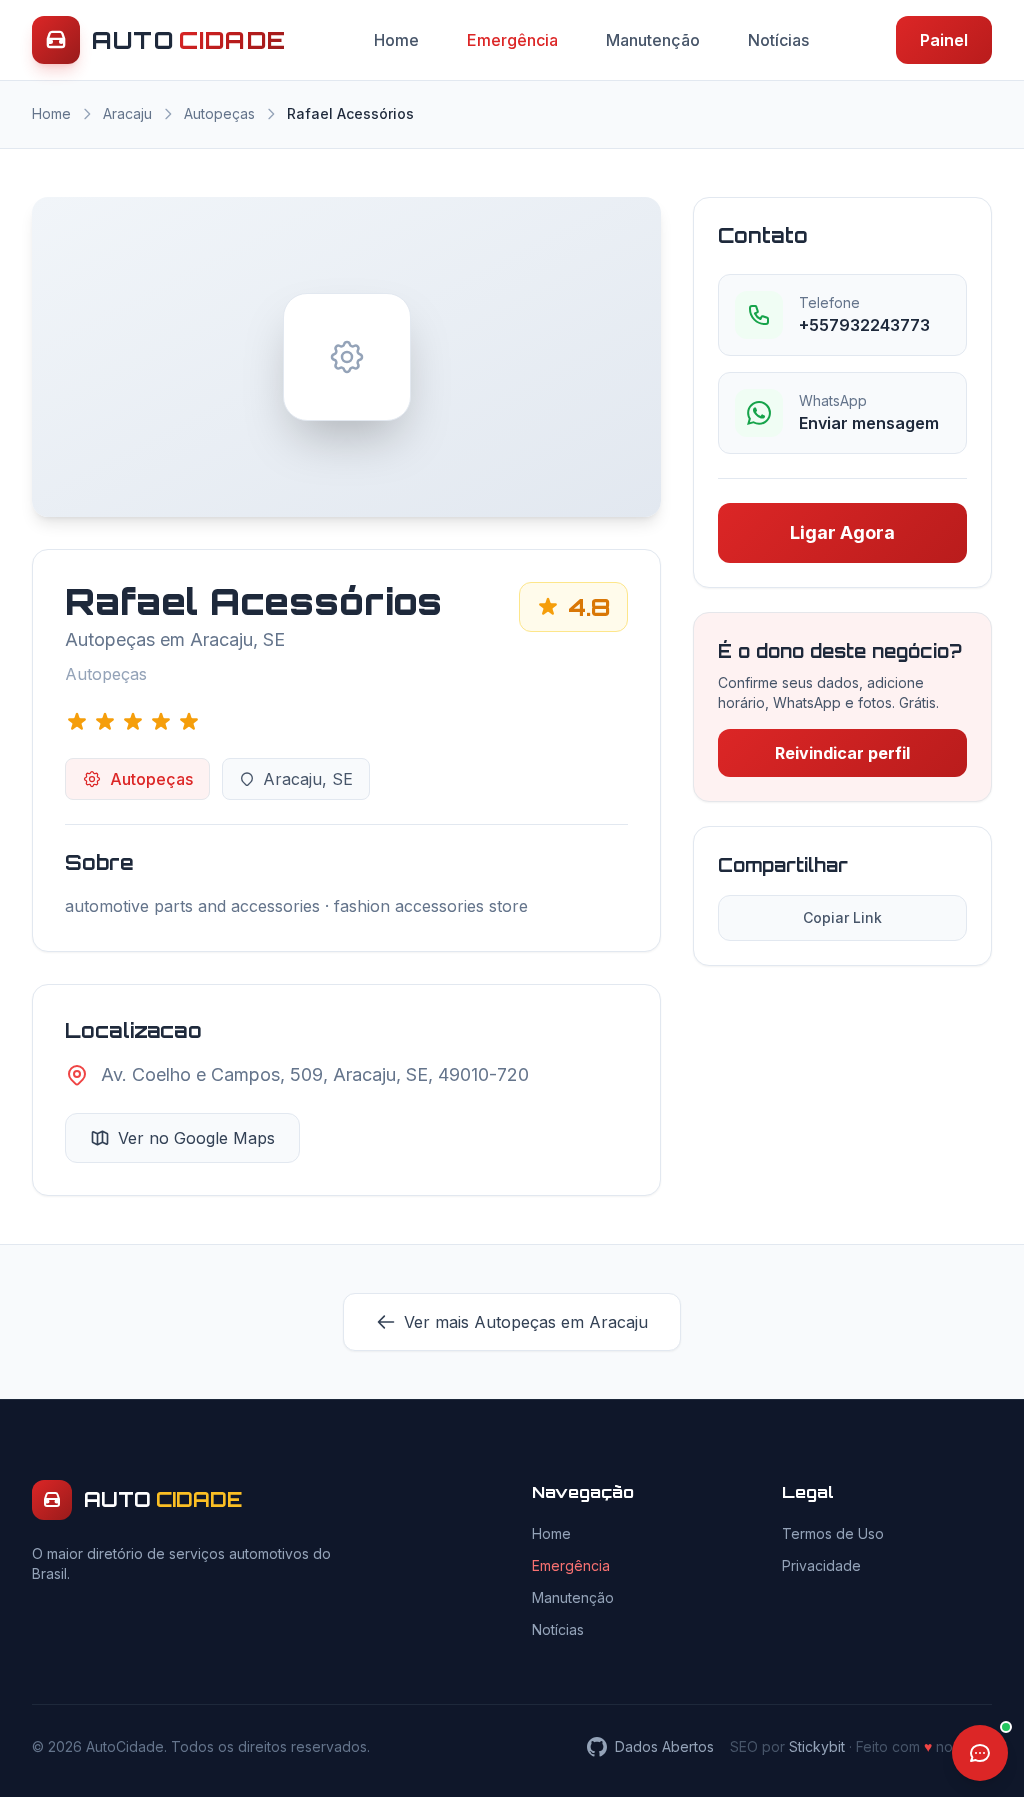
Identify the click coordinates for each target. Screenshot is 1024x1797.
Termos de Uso (833, 1533)
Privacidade (821, 1565)
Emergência (512, 40)
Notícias (778, 40)
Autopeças (219, 113)
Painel (944, 40)
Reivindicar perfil (842, 753)
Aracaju (127, 113)
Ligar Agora (842, 532)
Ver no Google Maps (196, 1138)
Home (396, 40)
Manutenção (653, 40)
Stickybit (817, 1746)
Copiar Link (842, 917)
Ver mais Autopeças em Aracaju (526, 1322)
